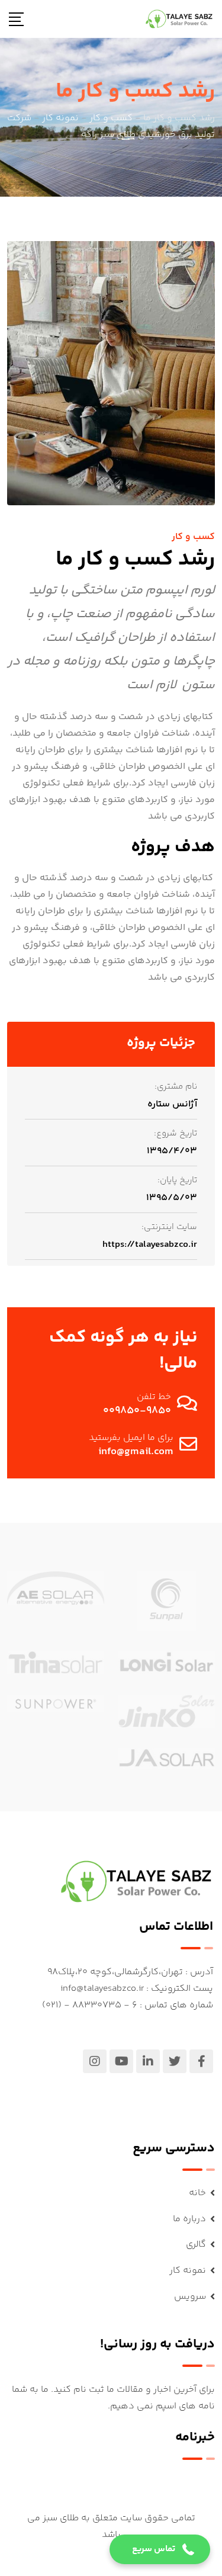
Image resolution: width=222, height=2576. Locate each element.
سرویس (190, 2297)
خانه (197, 2193)
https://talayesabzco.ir (150, 1245)
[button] (160, 2549)
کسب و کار (193, 537)
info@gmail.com (136, 1452)
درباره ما (189, 2219)
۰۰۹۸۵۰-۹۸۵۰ (137, 1411)
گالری (196, 2245)
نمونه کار (188, 2271)
